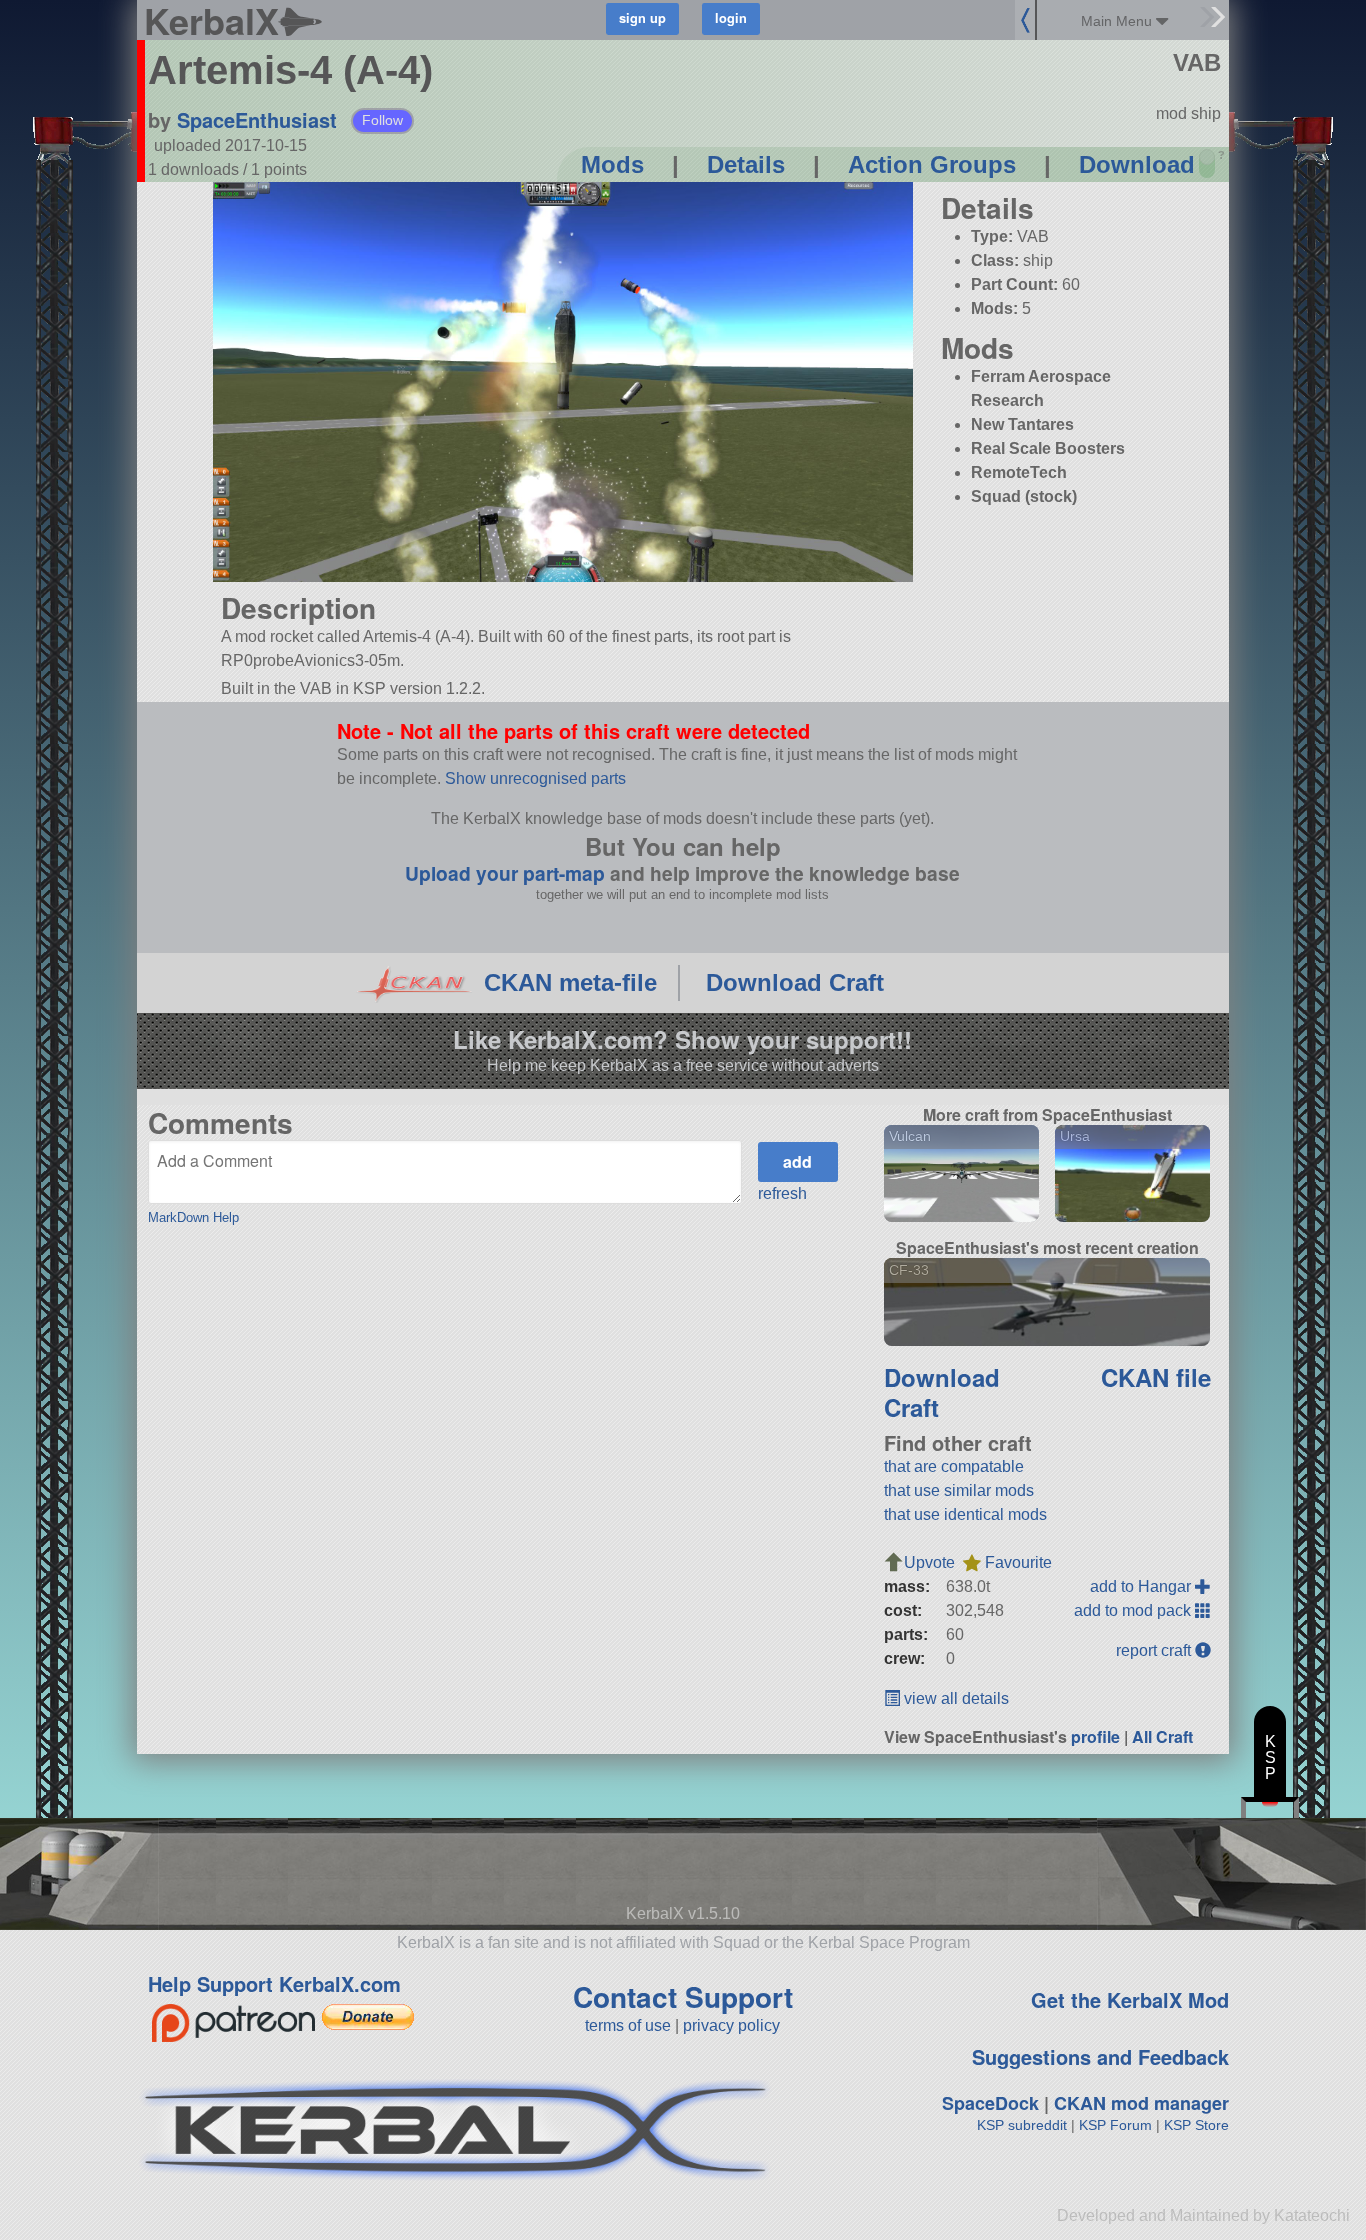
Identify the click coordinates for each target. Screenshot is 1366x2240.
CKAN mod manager (1141, 2103)
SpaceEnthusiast (257, 119)
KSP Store (1196, 2125)
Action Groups (932, 164)
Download (1137, 164)
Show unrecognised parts (535, 778)
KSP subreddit (1022, 2125)
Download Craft (795, 982)
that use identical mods (965, 1514)
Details (746, 164)
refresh (782, 1193)
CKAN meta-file (570, 982)
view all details (954, 1698)
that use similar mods (959, 1490)
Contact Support (683, 1996)
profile (1095, 1736)
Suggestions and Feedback (1100, 2056)
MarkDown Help (193, 1217)
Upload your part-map (505, 873)
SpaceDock (990, 2103)
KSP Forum (1115, 2125)
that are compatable (954, 1466)
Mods (612, 164)
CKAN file (1156, 1377)
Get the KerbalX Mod (1130, 1999)
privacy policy (731, 2025)
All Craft (1162, 1736)
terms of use (628, 2025)
